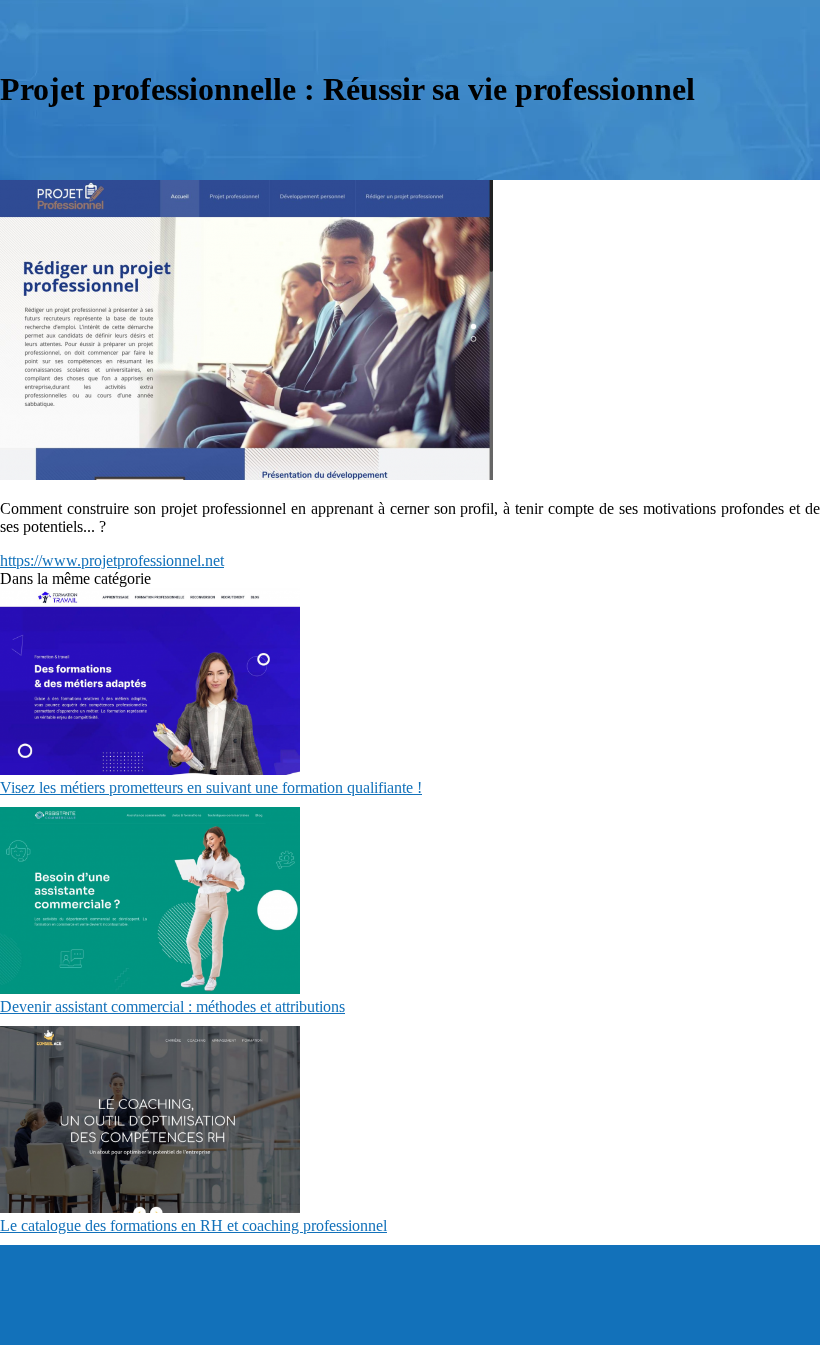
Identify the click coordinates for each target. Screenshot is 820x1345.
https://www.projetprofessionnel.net (112, 560)
